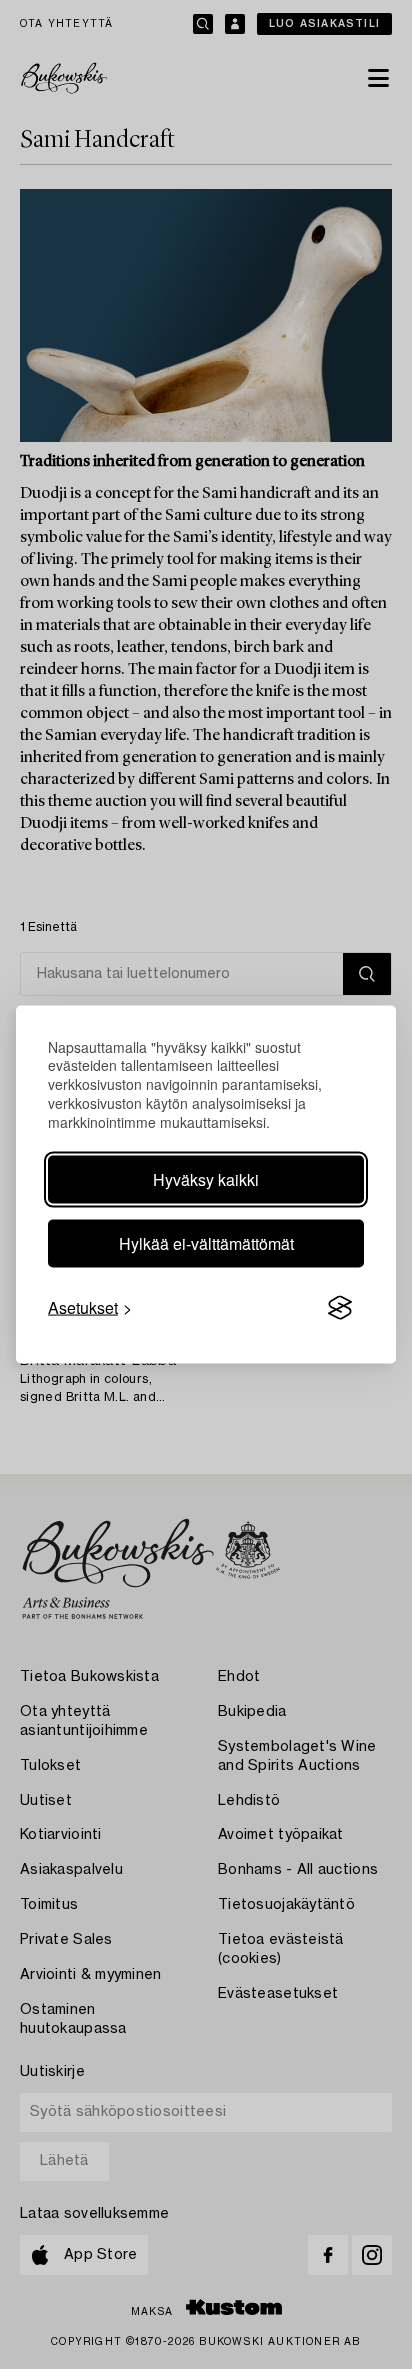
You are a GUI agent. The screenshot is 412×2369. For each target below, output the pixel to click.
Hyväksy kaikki (206, 1179)
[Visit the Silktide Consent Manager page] (340, 1308)
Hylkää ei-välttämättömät (206, 1243)
